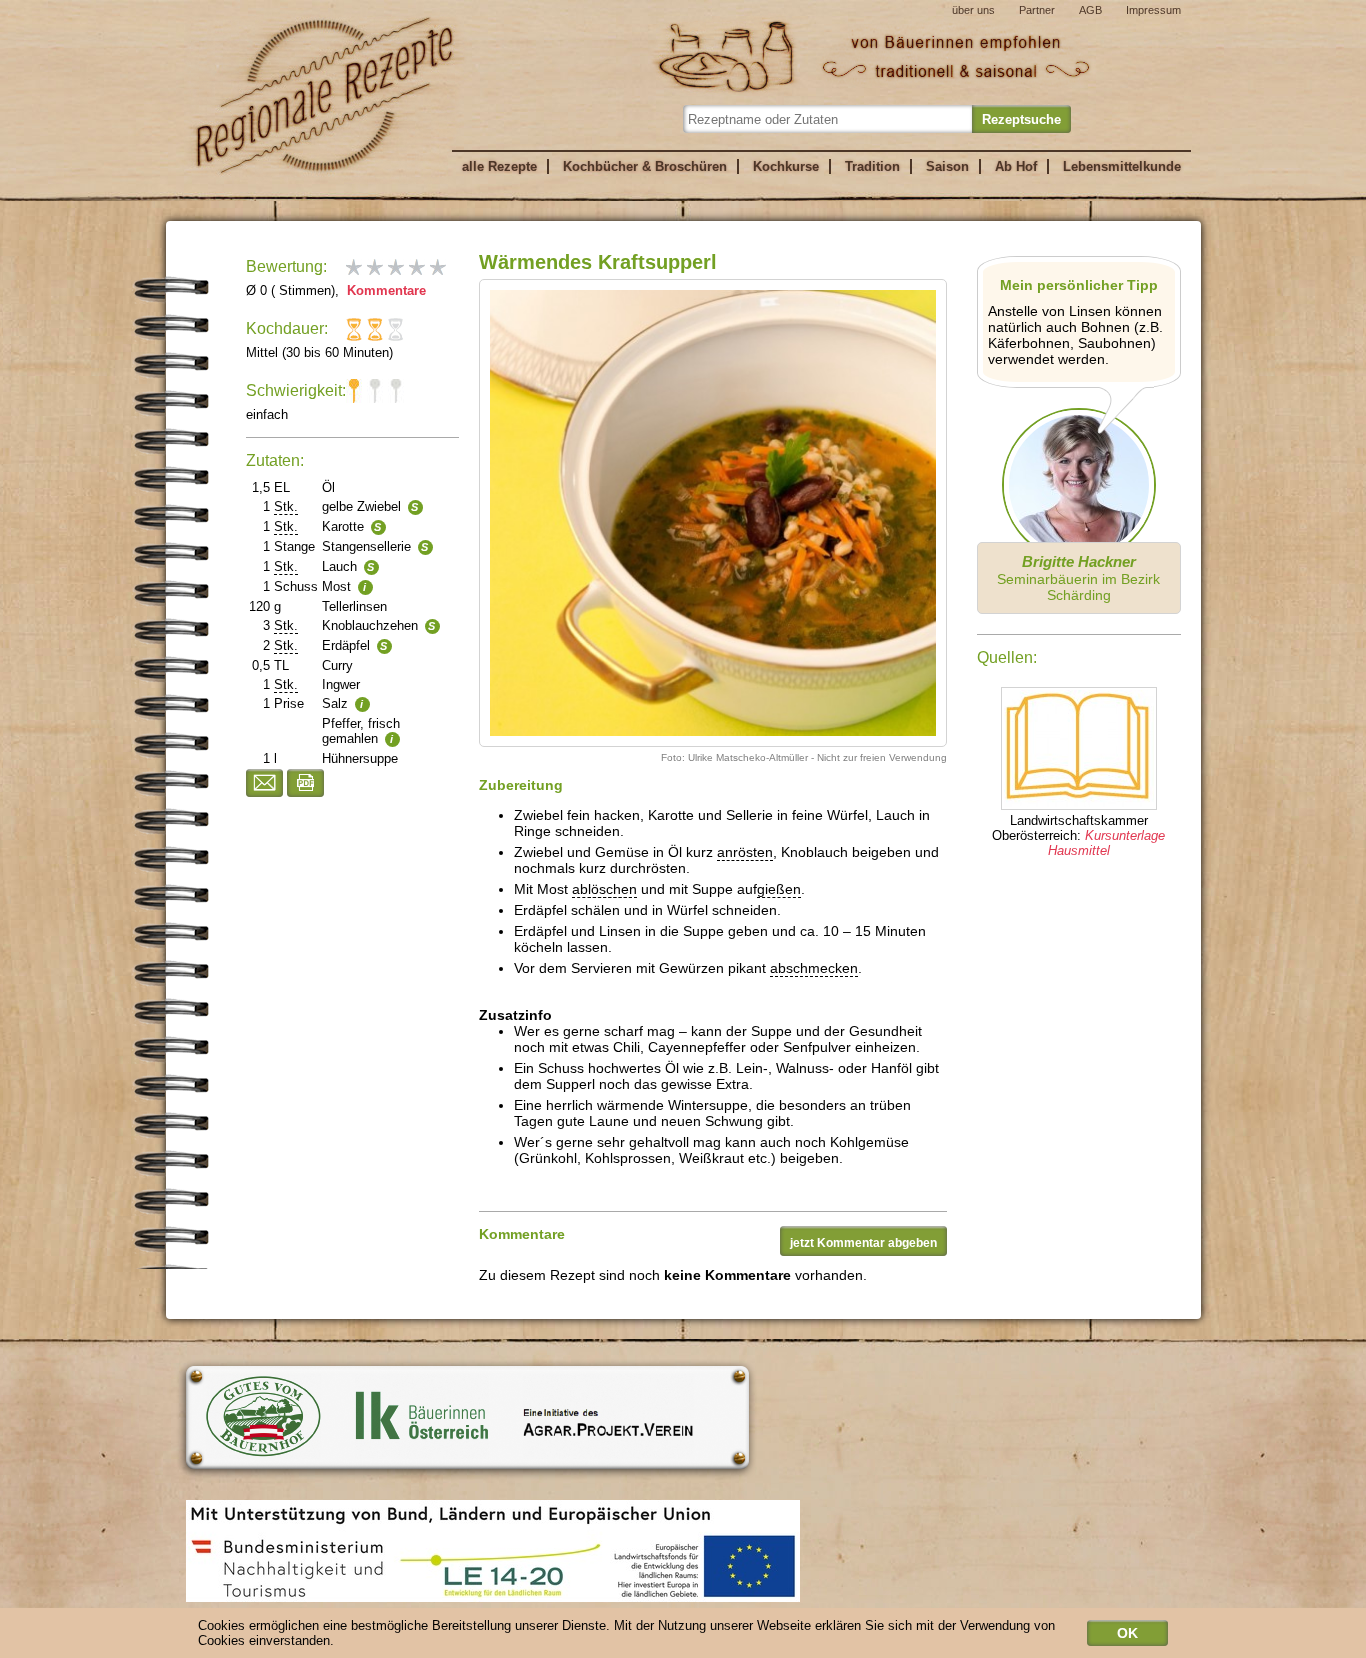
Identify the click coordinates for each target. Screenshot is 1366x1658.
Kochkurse (786, 166)
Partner (1037, 10)
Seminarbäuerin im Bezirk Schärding (1078, 578)
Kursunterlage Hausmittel (1107, 843)
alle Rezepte (499, 166)
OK (1127, 1633)
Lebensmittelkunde (1122, 166)
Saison (947, 166)
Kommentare (384, 290)
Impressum (1153, 10)
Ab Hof (1016, 166)
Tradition (872, 166)
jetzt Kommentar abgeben (863, 1243)
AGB (1090, 10)
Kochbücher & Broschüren (645, 166)
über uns (973, 10)
